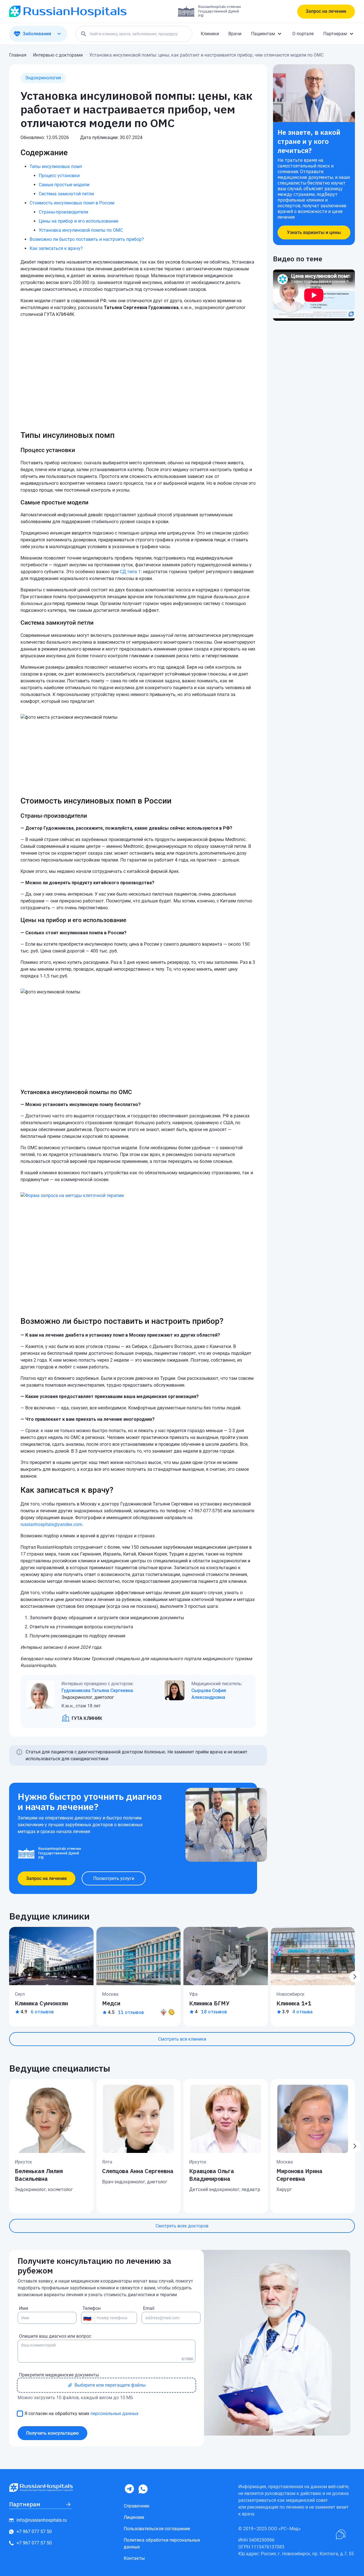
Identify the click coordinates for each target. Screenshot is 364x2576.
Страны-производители (63, 212)
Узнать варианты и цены (314, 232)
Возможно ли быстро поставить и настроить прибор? (87, 239)
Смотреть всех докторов (182, 2226)
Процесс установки (59, 176)
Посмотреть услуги (114, 1878)
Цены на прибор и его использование (78, 221)
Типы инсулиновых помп (56, 166)
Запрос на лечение (326, 11)
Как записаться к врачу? (56, 248)
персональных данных (114, 2414)
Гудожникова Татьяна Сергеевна (97, 1690)
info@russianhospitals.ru (42, 2520)
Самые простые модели (64, 185)
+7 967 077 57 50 (34, 2532)
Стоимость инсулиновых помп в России (72, 203)
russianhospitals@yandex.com (51, 1524)
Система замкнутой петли (66, 194)
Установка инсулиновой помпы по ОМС (81, 230)
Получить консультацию (52, 2433)
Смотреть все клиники (182, 2039)
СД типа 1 (130, 572)
